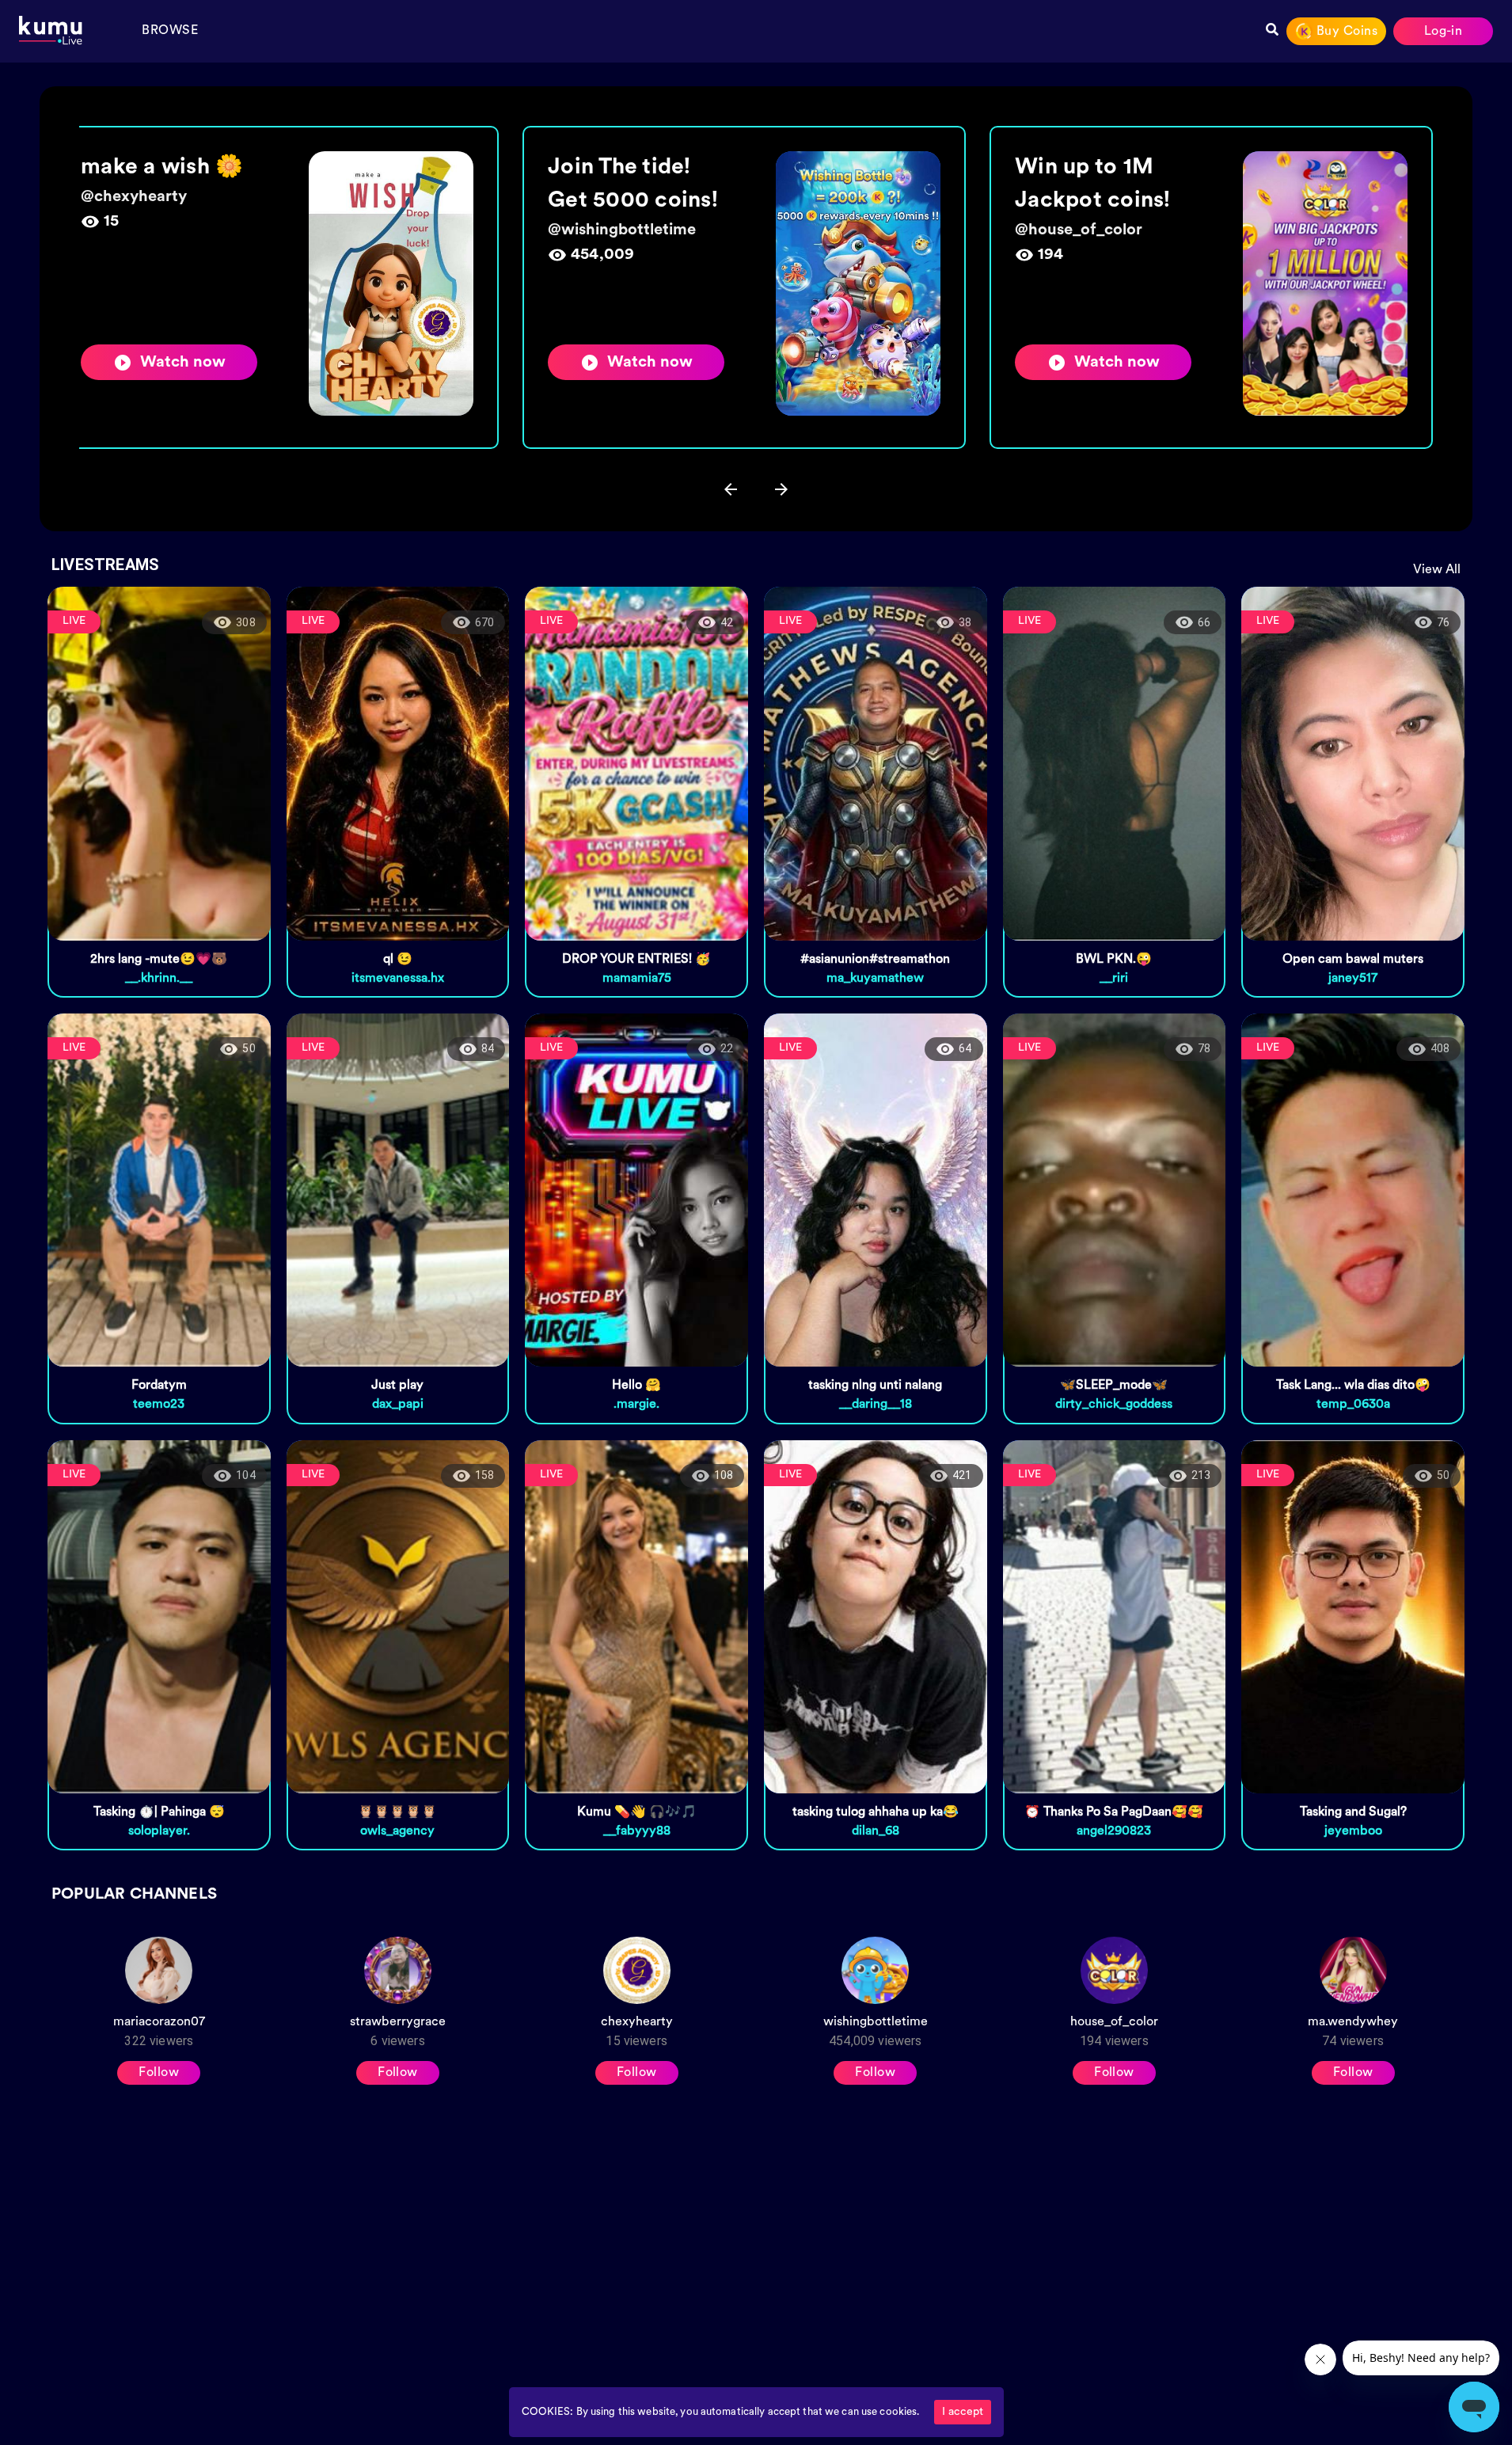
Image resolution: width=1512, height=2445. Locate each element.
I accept (963, 2412)
